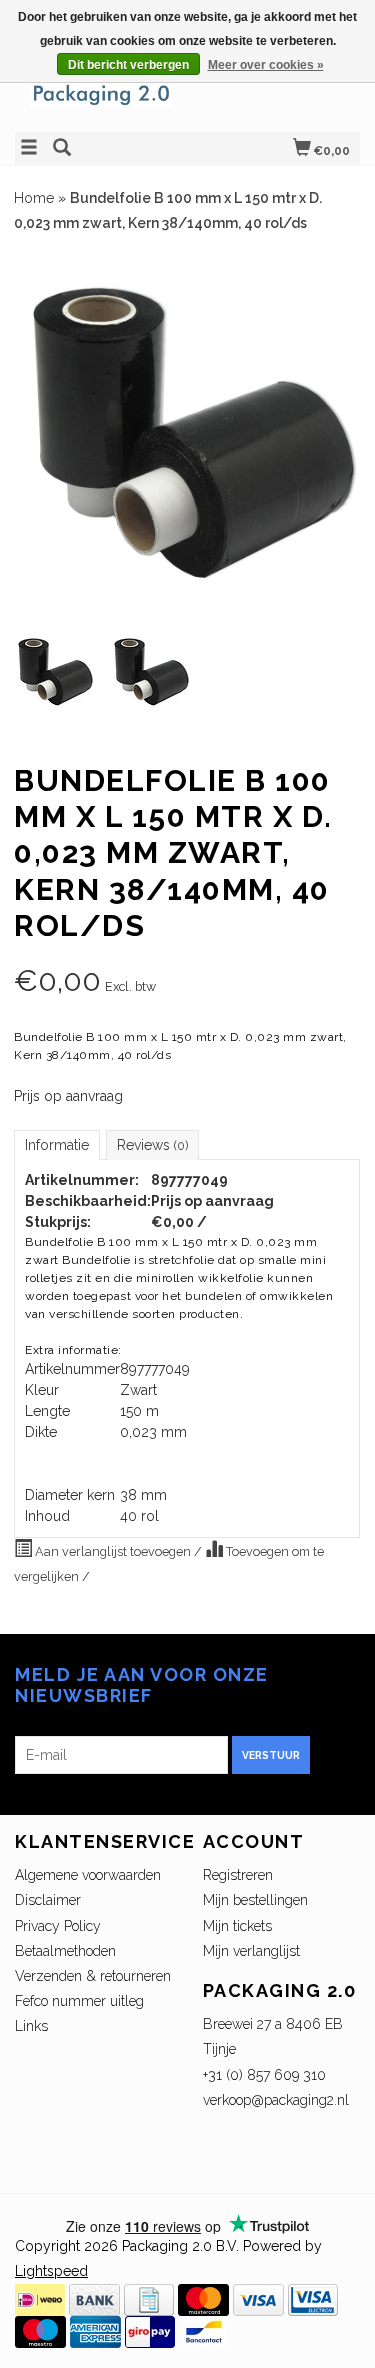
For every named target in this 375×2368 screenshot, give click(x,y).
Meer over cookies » (266, 65)
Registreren (238, 1875)
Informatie (57, 1145)
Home (34, 198)
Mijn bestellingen (255, 1900)
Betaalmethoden (65, 1951)
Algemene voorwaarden (88, 1875)
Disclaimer (48, 1900)
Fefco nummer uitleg (79, 2001)
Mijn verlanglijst (251, 1951)
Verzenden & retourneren (93, 1976)
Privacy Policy (58, 1926)
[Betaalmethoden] (40, 2299)
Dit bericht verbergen (128, 65)
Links (31, 2026)
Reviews (152, 1145)
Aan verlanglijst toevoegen (113, 1551)
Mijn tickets (237, 1926)
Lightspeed (51, 2271)
